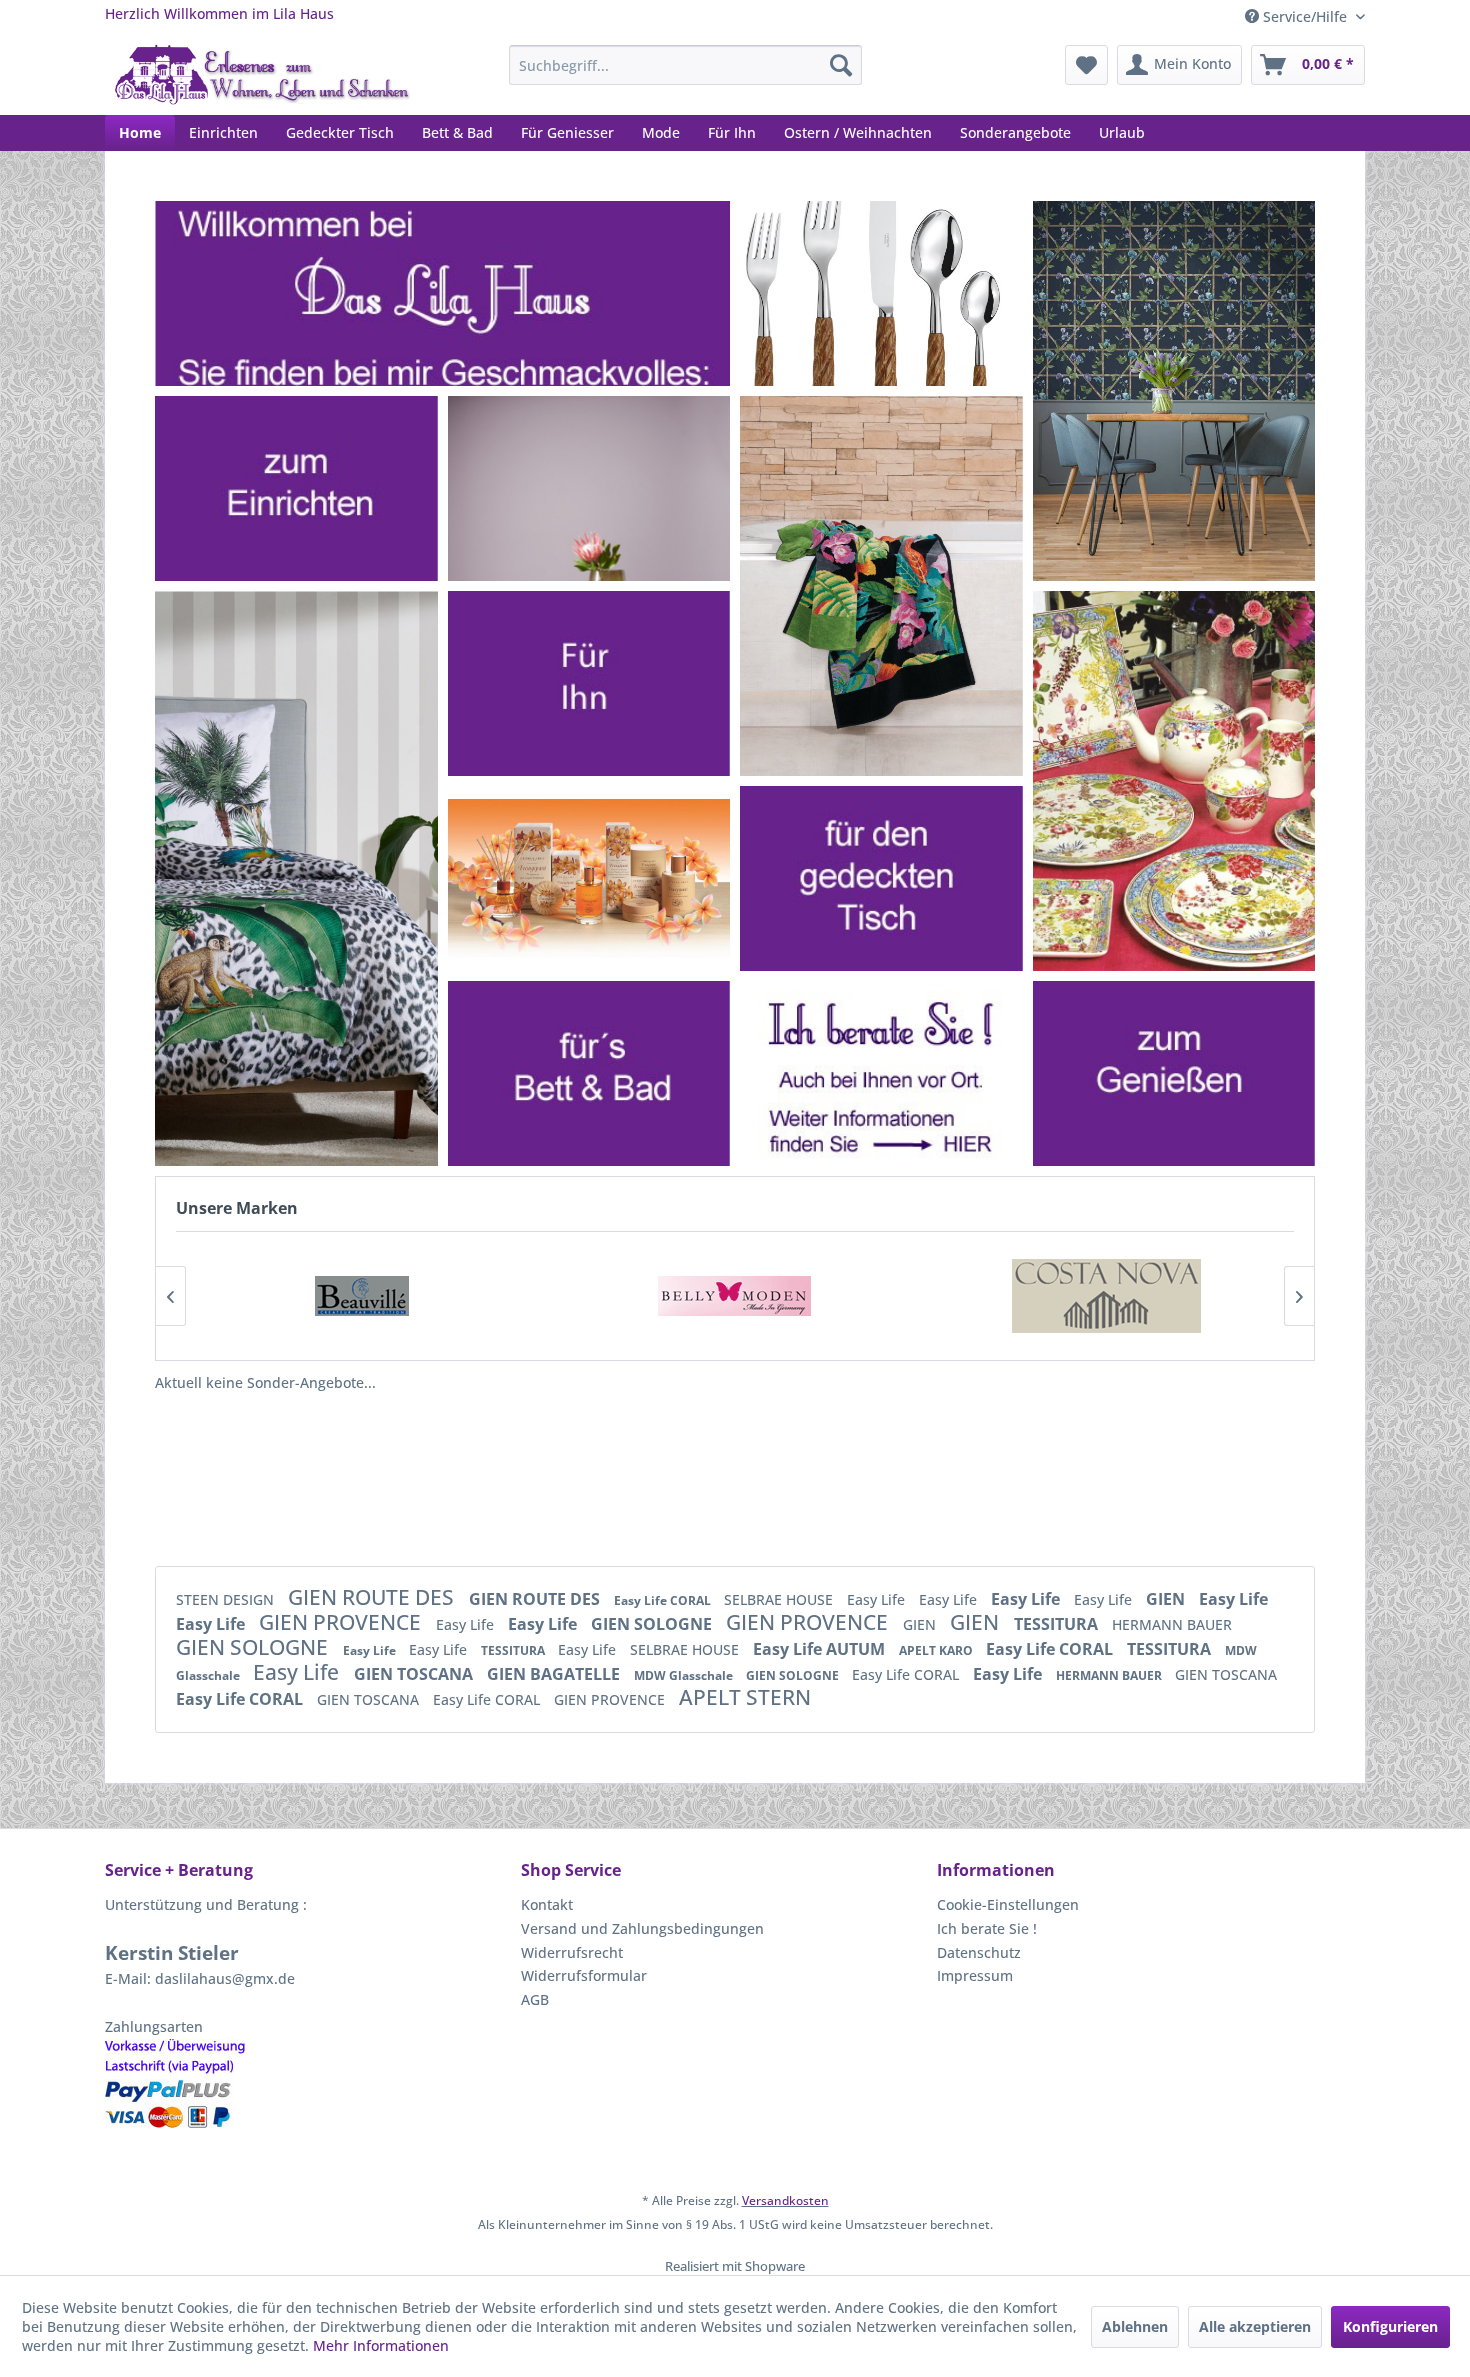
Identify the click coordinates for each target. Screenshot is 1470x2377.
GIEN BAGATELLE (555, 1674)
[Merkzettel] (1086, 65)
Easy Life (878, 1599)
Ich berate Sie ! (987, 1928)
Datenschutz (979, 1952)
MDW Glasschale (685, 1675)
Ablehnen (1135, 2326)
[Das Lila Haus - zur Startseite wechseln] (262, 75)
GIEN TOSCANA (415, 1674)
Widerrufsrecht (572, 1952)
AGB (535, 1999)
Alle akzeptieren (1255, 2326)
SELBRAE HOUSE (780, 1599)
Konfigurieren (1390, 2326)
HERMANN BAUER (1172, 1624)
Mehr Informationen (381, 2345)
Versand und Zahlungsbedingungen (642, 1928)
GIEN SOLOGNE (653, 1624)
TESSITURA (1058, 1624)
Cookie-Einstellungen (1008, 1904)
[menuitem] (685, 65)
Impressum (975, 1975)
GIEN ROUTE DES (373, 1597)
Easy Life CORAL (664, 1600)
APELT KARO (937, 1650)
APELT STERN (745, 1697)
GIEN (1167, 1599)
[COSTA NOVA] (1107, 1296)
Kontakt (547, 1904)
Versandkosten (785, 2200)
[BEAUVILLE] (361, 1296)
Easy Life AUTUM (821, 1649)
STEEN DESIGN (227, 1599)
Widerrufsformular (584, 1975)
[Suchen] (841, 65)
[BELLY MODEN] (734, 1296)
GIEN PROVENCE (342, 1622)
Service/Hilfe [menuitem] (1305, 16)
